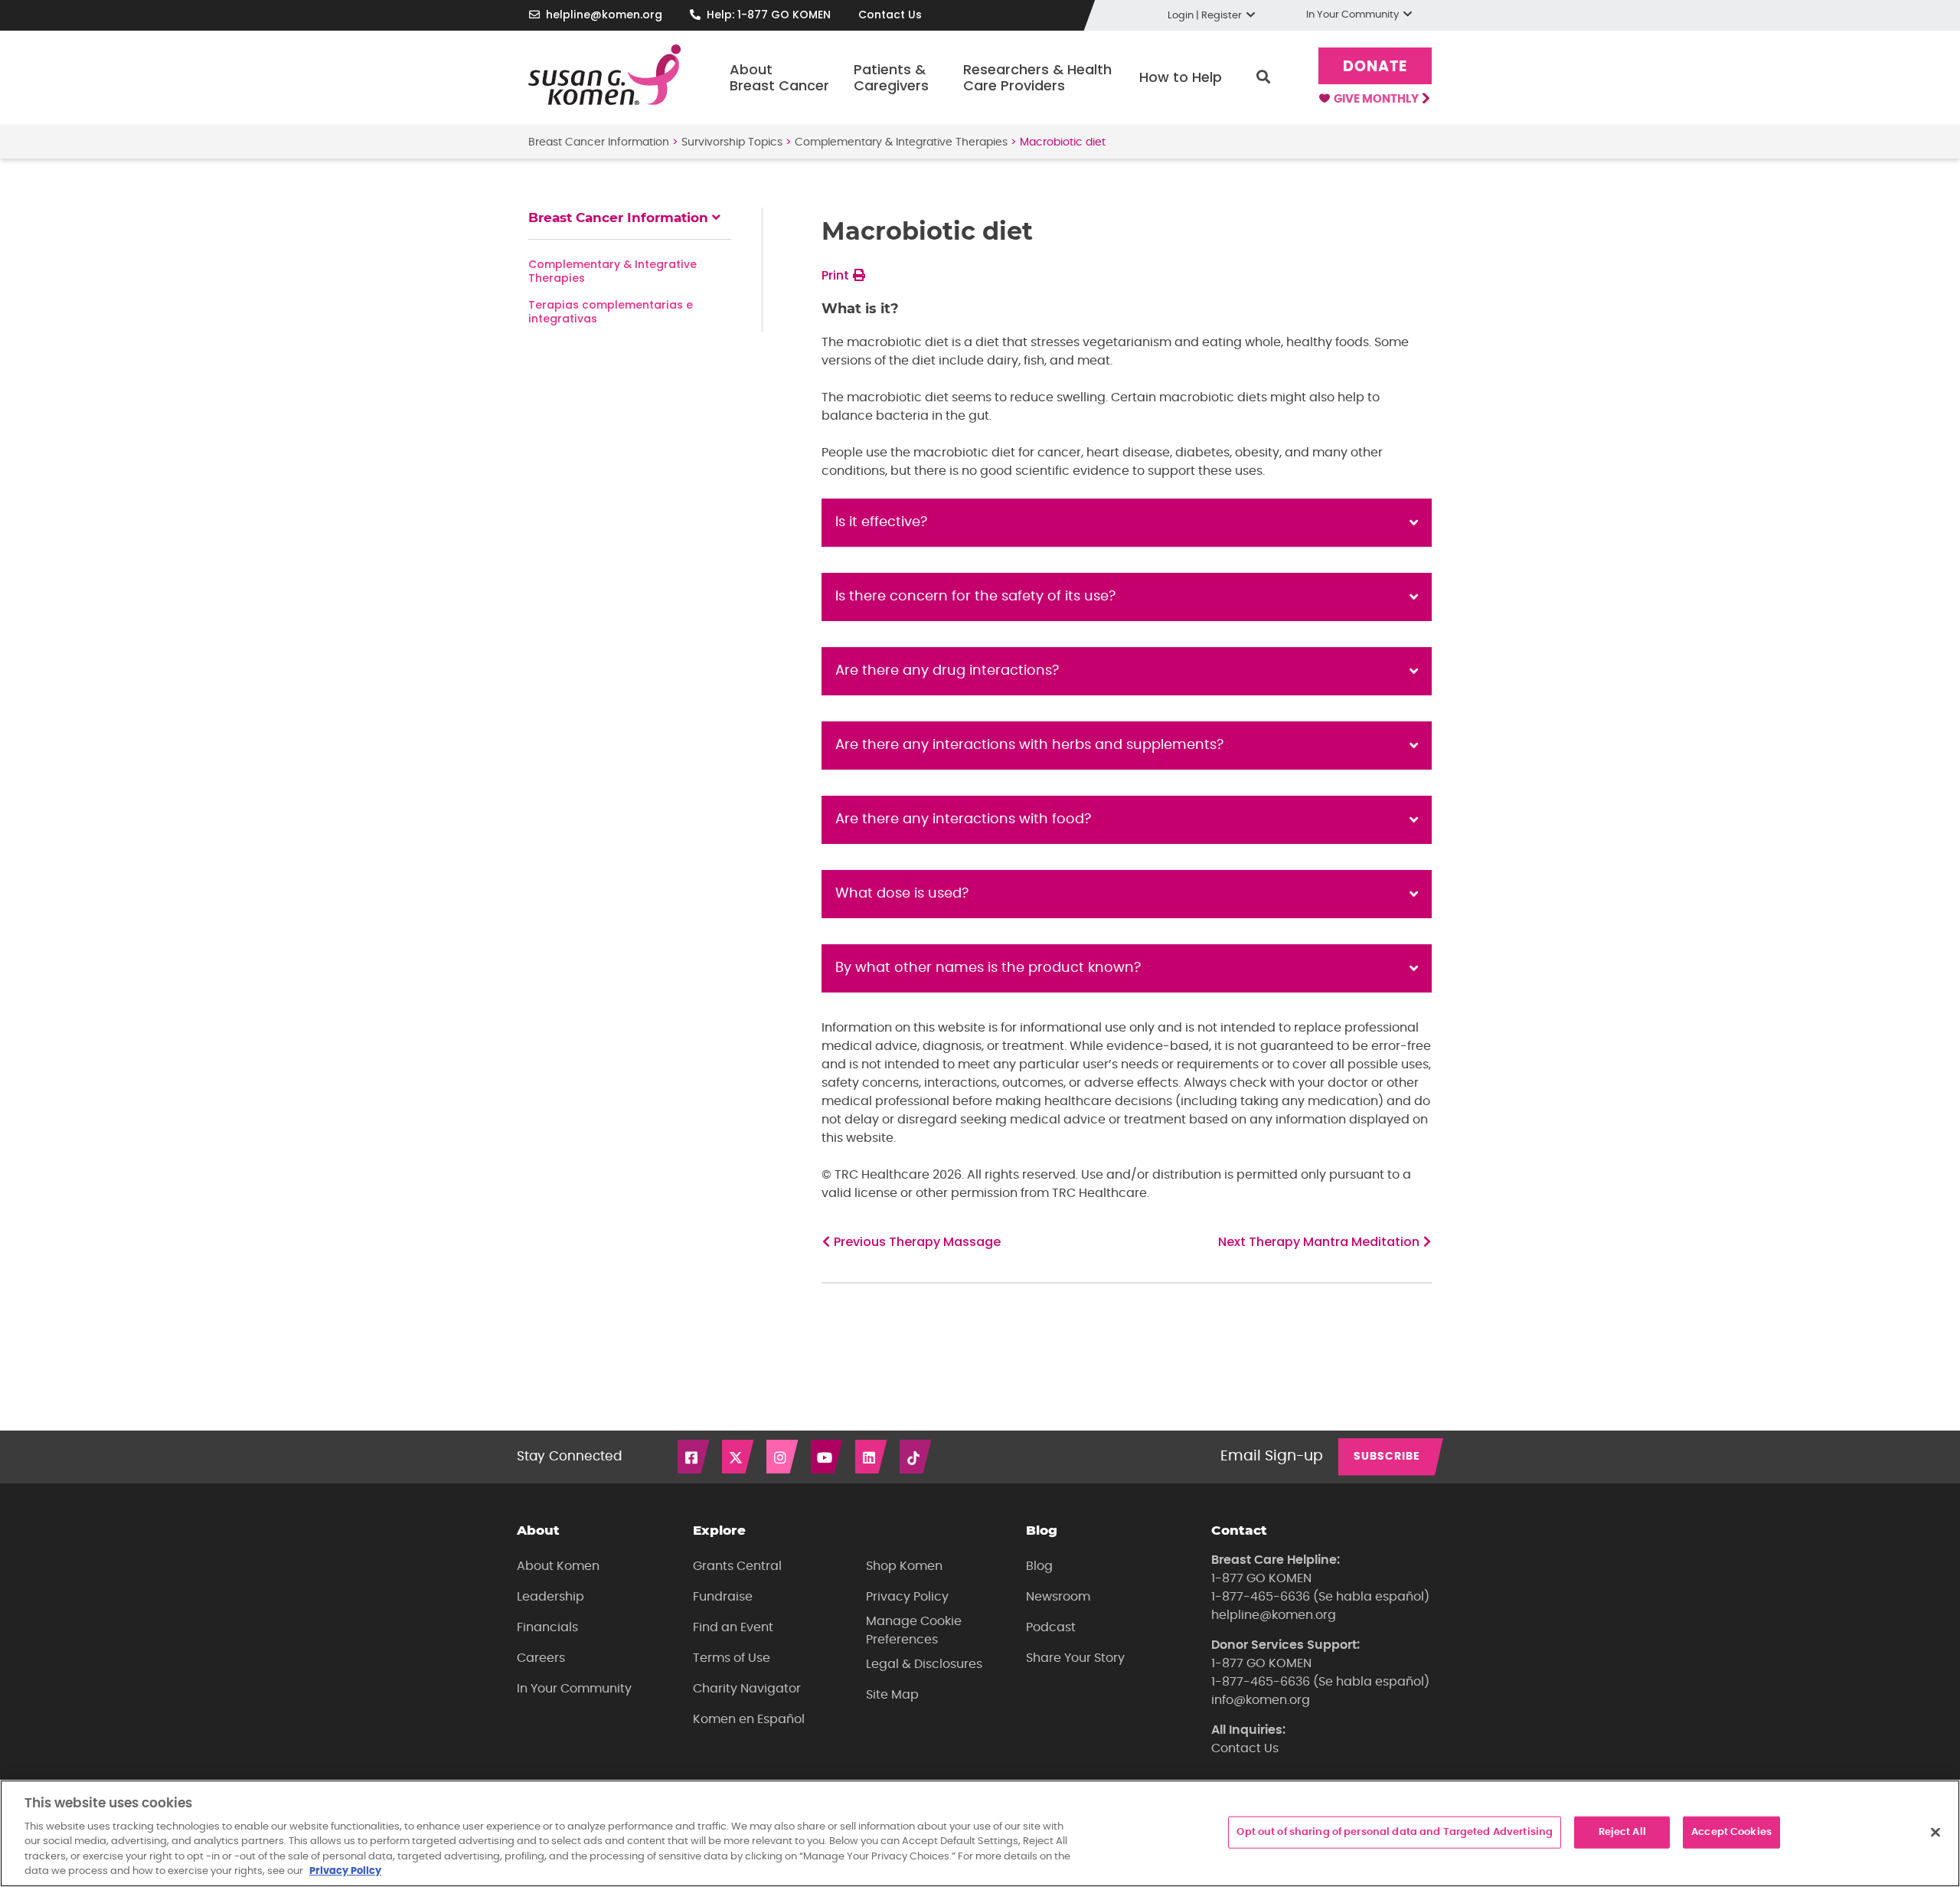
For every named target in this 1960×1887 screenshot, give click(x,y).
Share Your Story (1075, 1658)
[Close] (1935, 1832)
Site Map (892, 1695)
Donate (1375, 67)
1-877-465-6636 (1261, 1597)
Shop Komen (904, 1566)
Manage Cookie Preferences (914, 1630)
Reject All (1622, 1832)
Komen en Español (749, 1719)
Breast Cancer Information (599, 142)
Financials (547, 1627)
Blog (1039, 1566)
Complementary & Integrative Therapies (901, 142)
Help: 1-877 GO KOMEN (769, 15)
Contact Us (890, 15)
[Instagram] (783, 1457)
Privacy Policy (907, 1597)
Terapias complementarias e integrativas (611, 312)
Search (1263, 77)
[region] (980, 1833)
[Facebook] (694, 1457)
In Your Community (574, 1689)
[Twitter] (739, 1457)
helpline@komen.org (604, 15)
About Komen (558, 1566)
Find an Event (733, 1627)
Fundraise (723, 1597)
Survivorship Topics (732, 142)
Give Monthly (1377, 99)
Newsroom (1058, 1597)
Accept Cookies (1731, 1832)
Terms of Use (732, 1658)
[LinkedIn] (872, 1457)
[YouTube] (828, 1457)
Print (837, 275)
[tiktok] (916, 1457)
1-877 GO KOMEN (1261, 1578)
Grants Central (737, 1566)
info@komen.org (1261, 1700)
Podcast (1051, 1627)
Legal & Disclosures (924, 1664)
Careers (541, 1658)
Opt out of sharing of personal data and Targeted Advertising (1395, 1832)
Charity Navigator (747, 1689)
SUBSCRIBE (1387, 1457)
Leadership (550, 1597)
